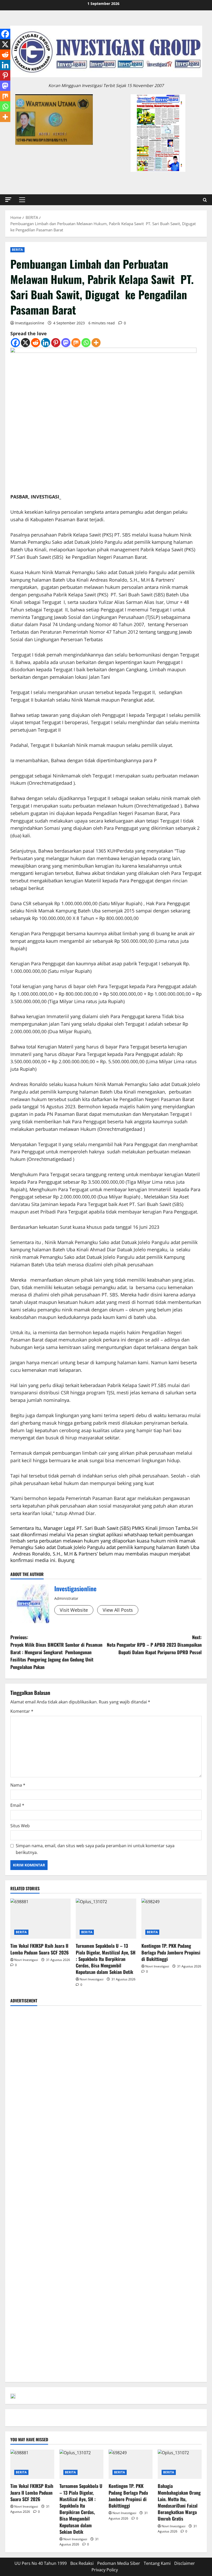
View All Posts (118, 1610)
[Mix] (76, 343)
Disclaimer (185, 2563)
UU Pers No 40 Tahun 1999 (41, 2563)
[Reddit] (36, 343)
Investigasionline (30, 323)
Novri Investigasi (26, 1960)
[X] (25, 343)
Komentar (22, 1711)
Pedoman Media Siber (119, 2563)
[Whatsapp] (86, 343)
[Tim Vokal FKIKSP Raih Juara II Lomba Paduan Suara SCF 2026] (40, 1919)
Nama (18, 1785)
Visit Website (74, 1610)
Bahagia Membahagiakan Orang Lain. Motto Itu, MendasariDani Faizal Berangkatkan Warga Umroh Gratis (179, 2502)
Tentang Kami (157, 2563)
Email (17, 1805)
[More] (96, 343)
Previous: (56, 1652)
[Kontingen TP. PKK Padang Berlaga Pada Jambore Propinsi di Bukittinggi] (172, 1919)
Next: (154, 1645)
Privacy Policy (105, 2570)
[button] (8, 200)
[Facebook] (15, 343)
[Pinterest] (56, 343)
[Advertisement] (106, 2047)
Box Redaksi (82, 2563)
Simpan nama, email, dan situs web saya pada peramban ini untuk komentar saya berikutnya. (95, 1849)
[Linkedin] (46, 343)
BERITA (17, 250)
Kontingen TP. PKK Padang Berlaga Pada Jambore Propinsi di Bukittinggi (171, 1952)
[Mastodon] (66, 343)
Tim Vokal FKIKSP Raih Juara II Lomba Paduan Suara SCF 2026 (40, 1949)
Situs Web (20, 1826)
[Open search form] (205, 200)
